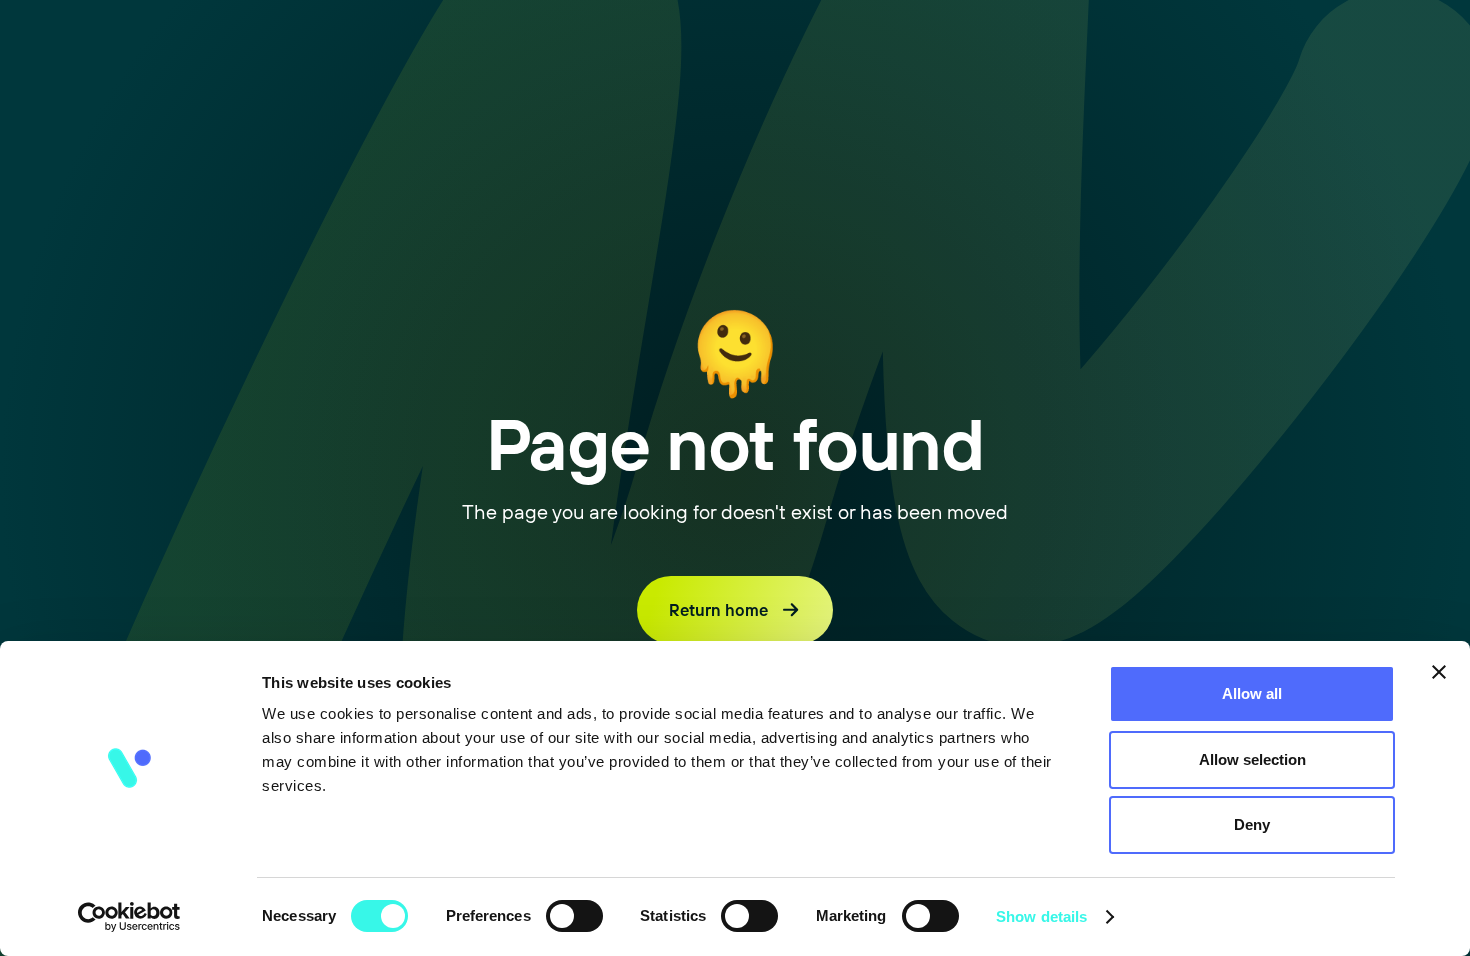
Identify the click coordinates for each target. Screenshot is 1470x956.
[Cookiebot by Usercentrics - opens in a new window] (129, 917)
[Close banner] (1439, 672)
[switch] (574, 916)
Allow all (1252, 693)
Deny (1252, 824)
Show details (1041, 916)
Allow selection (1252, 759)
